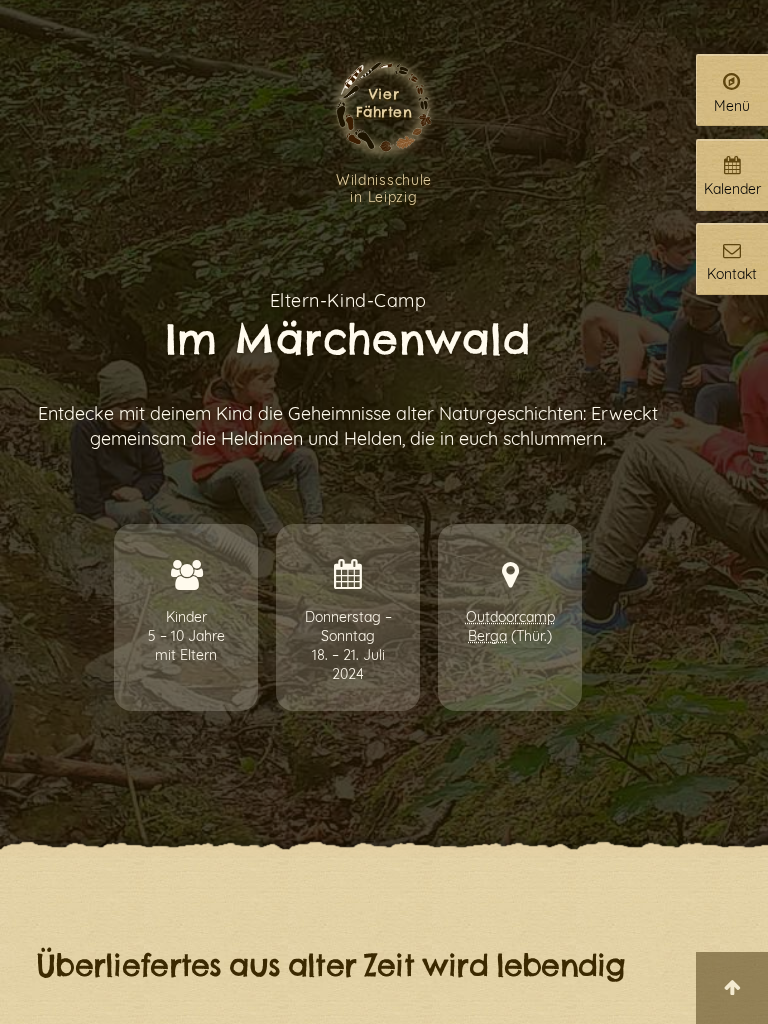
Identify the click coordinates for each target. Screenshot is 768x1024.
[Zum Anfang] (732, 988)
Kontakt (732, 273)
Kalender (732, 188)
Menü (732, 105)
